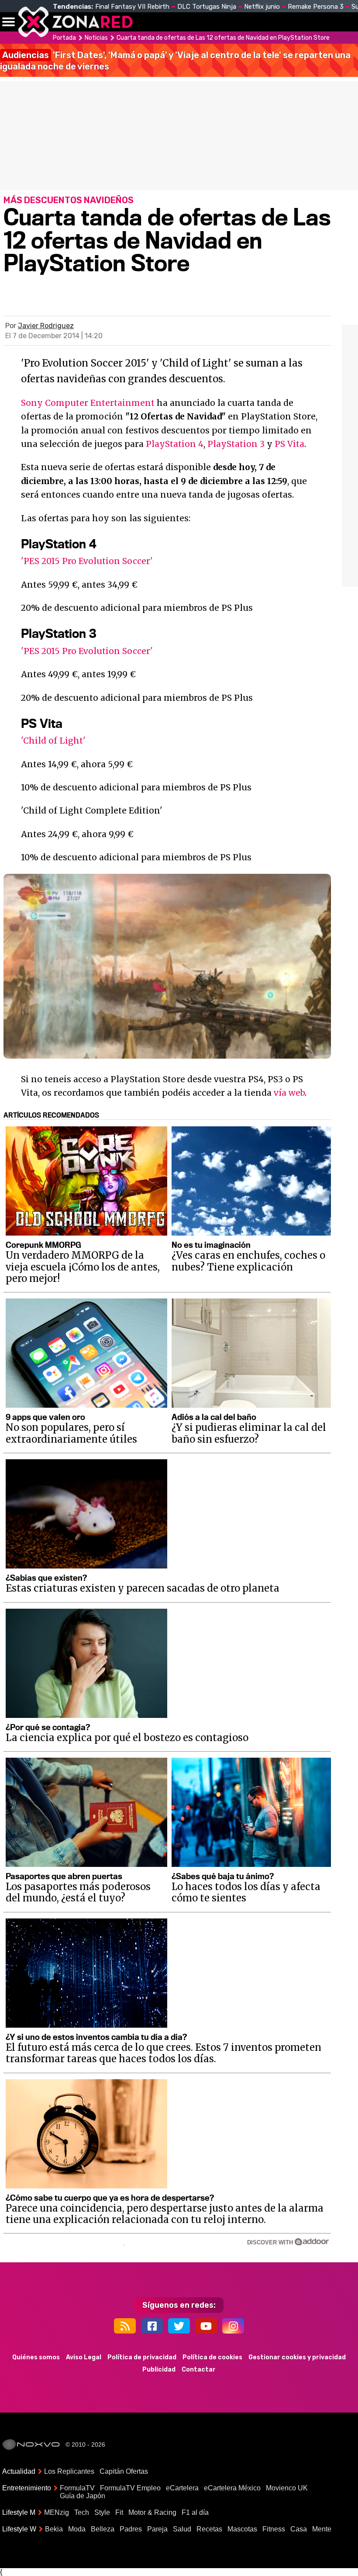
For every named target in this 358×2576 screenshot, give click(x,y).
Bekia (54, 2529)
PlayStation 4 (175, 444)
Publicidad (159, 2370)
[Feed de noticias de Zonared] (125, 2326)
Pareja (157, 2529)
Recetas (209, 2529)
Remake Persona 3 (316, 7)
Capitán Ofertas (124, 2471)
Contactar (199, 2370)
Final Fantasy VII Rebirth (132, 7)
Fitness (274, 2529)
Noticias (185, 22)
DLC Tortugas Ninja (207, 7)
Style (102, 2512)
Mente (322, 2529)
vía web (289, 1093)
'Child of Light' (53, 741)
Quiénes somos (36, 2357)
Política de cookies (212, 2357)
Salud (182, 2529)
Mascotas (242, 2529)
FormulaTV (77, 2488)
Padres (131, 2529)
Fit (119, 2512)
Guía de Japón (83, 2496)
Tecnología (235, 22)
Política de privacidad (142, 2357)
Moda (77, 2529)
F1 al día (195, 2512)
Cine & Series (280, 27)
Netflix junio (262, 7)
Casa (299, 2529)
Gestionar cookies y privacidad (297, 2357)
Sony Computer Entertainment (88, 403)
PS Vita (289, 444)
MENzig (57, 2512)
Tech (82, 2512)
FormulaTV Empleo (130, 2488)
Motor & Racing (152, 2512)
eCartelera (182, 2488)
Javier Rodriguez (46, 326)
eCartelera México (232, 2488)
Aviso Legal (84, 2357)
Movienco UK (287, 2488)
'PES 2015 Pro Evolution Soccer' (87, 561)
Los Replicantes (69, 2471)
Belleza (103, 2529)
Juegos (317, 22)
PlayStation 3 (236, 444)
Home (148, 22)
